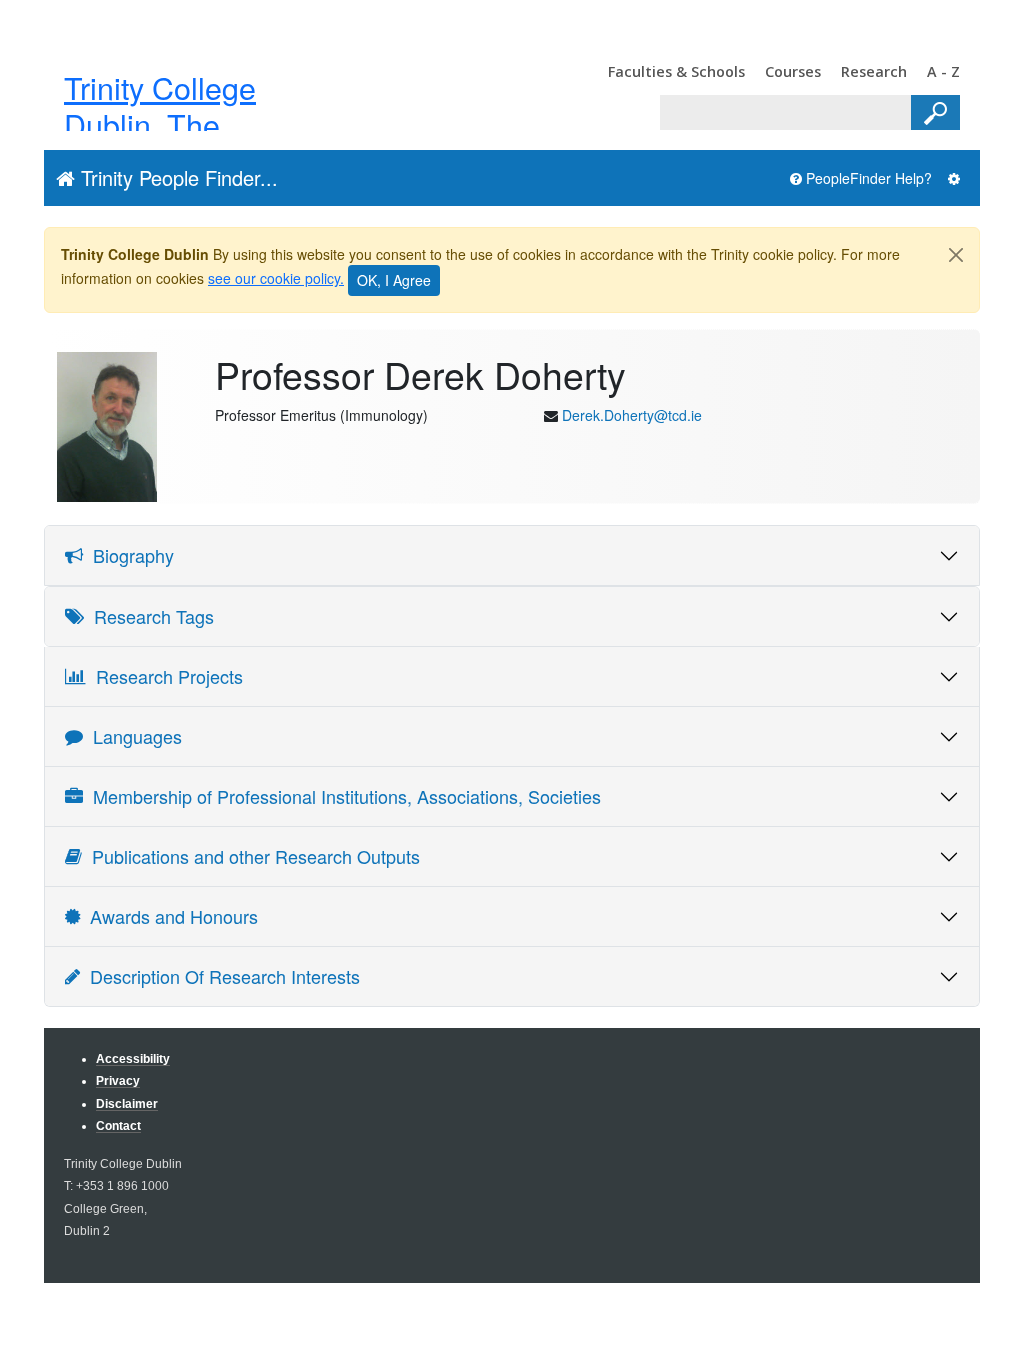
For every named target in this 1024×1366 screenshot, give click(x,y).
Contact (118, 1125)
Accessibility (133, 1058)
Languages (132, 736)
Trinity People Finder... (176, 177)
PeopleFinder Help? (867, 178)
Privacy (118, 1080)
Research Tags (149, 616)
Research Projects (164, 676)
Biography (128, 555)
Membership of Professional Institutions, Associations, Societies (342, 796)
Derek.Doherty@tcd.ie (632, 415)
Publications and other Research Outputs (251, 856)
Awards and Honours (169, 916)
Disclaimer (127, 1103)
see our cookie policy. (276, 278)
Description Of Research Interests (220, 976)
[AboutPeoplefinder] (954, 178)
